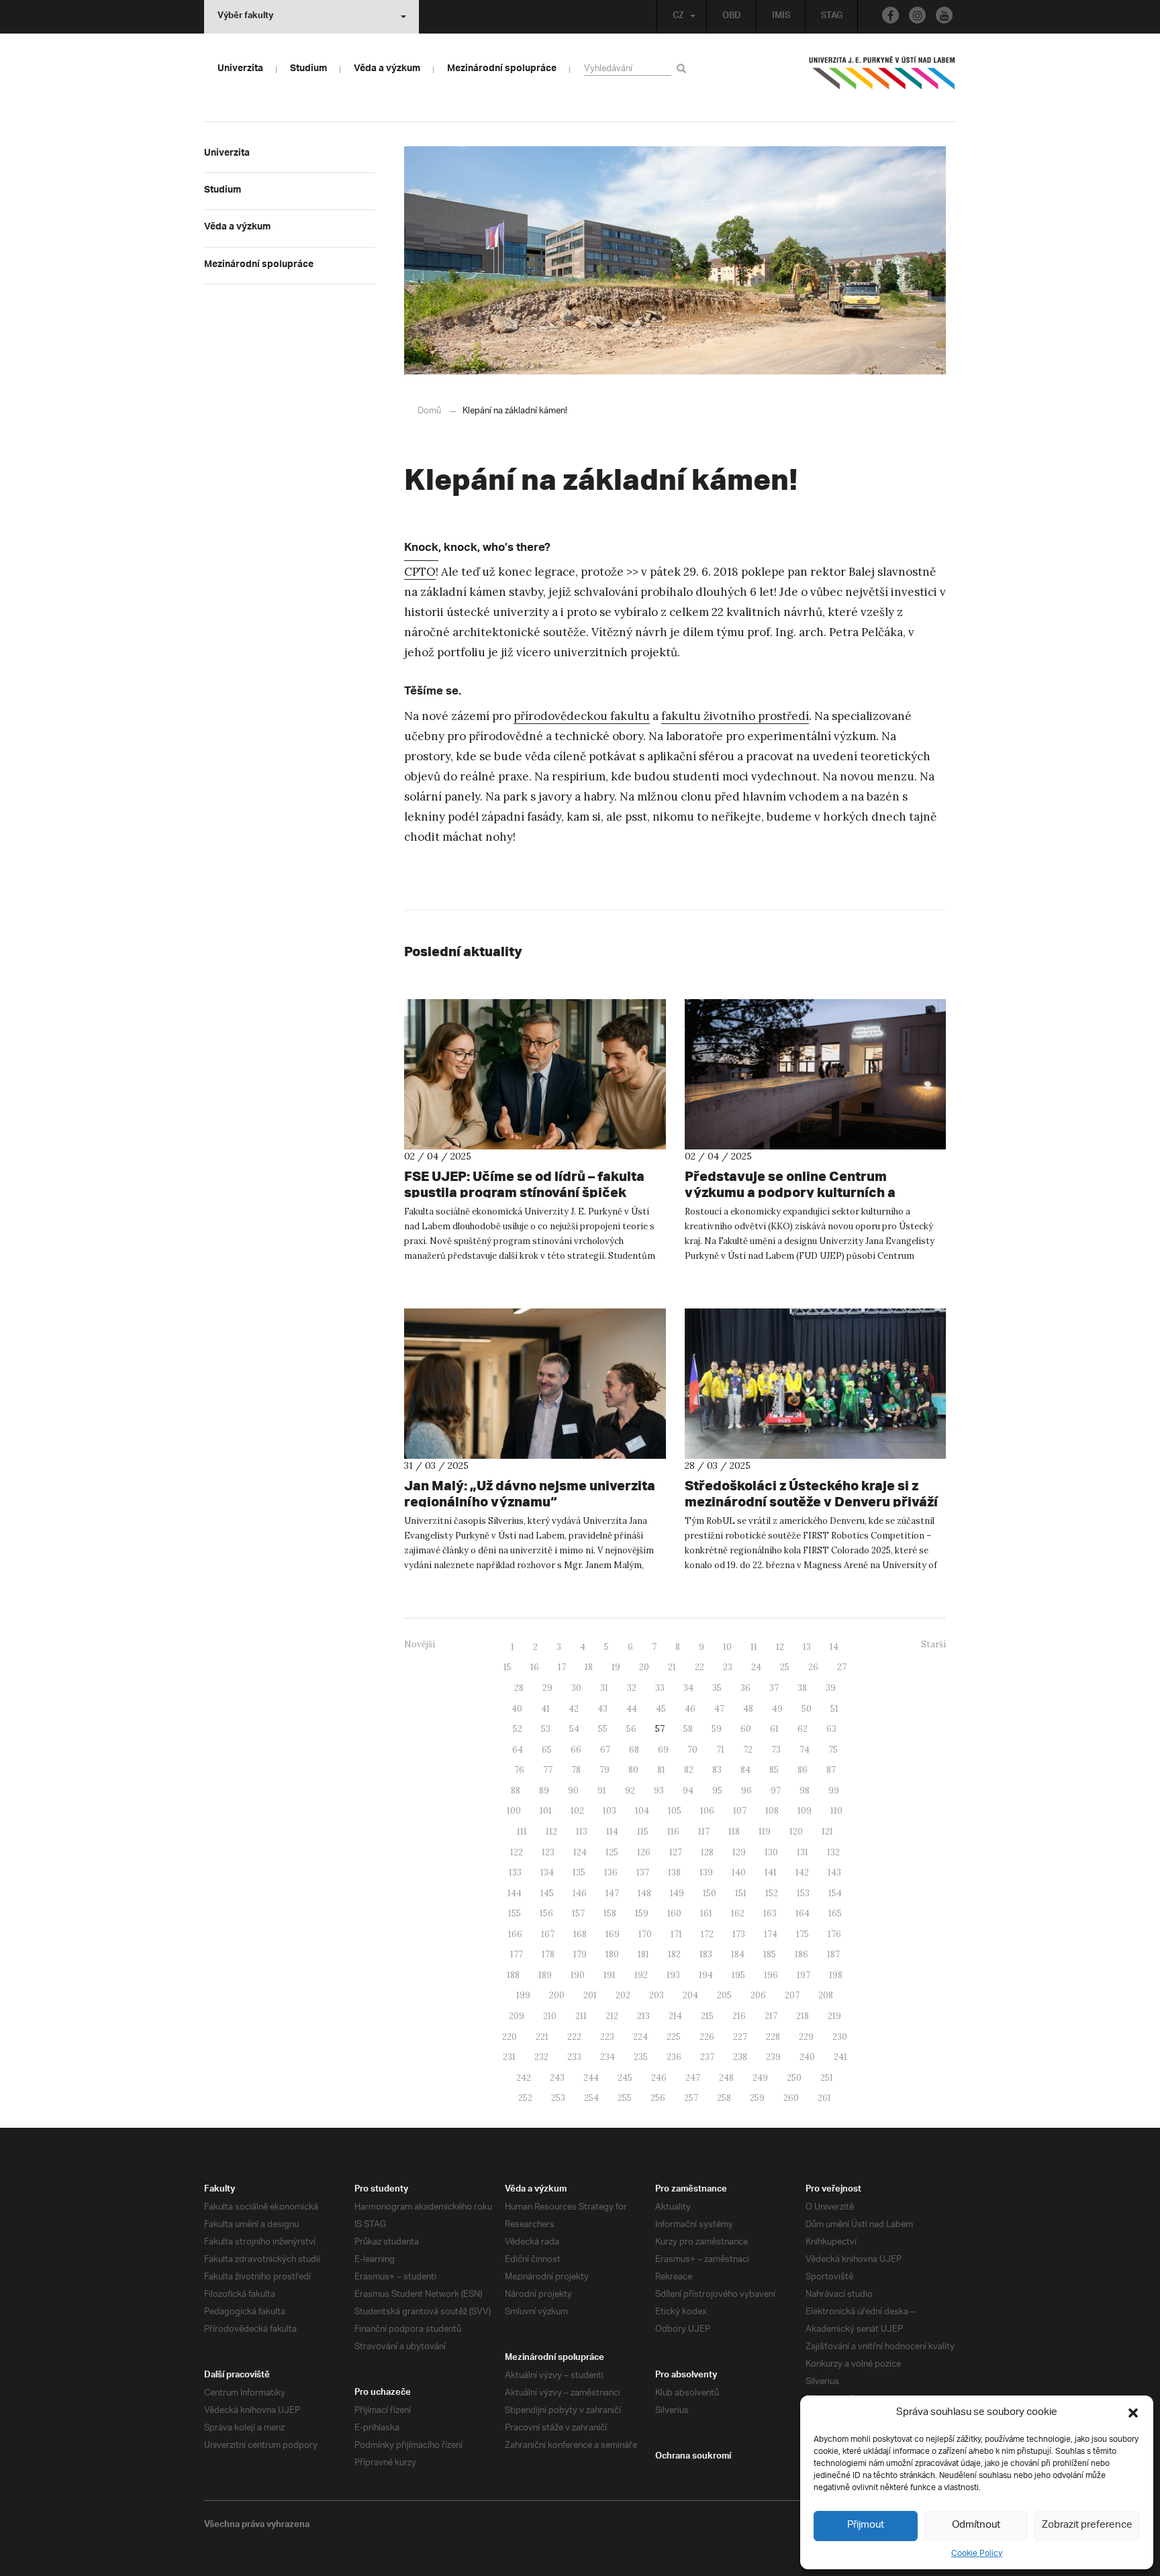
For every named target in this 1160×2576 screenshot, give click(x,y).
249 (760, 2078)
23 (728, 1667)
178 (548, 1954)
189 (545, 1975)
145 (547, 1893)
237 (707, 2057)
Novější (420, 1644)
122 (517, 1852)
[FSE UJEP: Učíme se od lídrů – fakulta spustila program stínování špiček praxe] (535, 1074)
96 (746, 1791)
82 (689, 1770)
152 (772, 1893)
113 (582, 1832)
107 (740, 1811)
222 (574, 2037)
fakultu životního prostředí (735, 716)
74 (805, 1750)
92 (630, 1791)
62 (803, 1729)
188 (513, 1975)
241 (840, 2057)
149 (677, 1893)
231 (509, 2057)
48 (748, 1709)
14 (834, 1647)
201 (590, 1995)
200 (557, 1995)
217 (771, 2016)
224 (640, 2037)
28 (519, 1688)
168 (580, 1934)
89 (544, 1791)
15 (507, 1667)
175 (803, 1934)
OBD (732, 17)
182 (674, 1954)
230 (840, 2037)
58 (688, 1729)
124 (580, 1852)
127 (676, 1852)
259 (757, 2098)
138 (674, 1872)
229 (806, 2037)
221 (542, 2037)
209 (517, 2016)
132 (833, 1852)
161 (706, 1913)
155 (515, 1913)
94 (688, 1791)
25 (785, 1667)
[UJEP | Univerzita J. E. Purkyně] (882, 79)
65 (547, 1750)
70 (692, 1750)
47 (719, 1709)
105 (675, 1811)
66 (576, 1750)
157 (578, 1913)
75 (833, 1750)
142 (802, 1872)
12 (780, 1647)
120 (796, 1832)
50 (807, 1709)
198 (836, 1975)
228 (773, 2037)
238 (740, 2057)
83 (717, 1770)
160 (674, 1913)
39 (831, 1688)
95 (717, 1791)
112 (551, 1832)
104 (642, 1811)
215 (707, 2016)
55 (603, 1729)
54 (574, 1729)
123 (548, 1852)
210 (550, 2016)
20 (644, 1667)
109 (805, 1811)
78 (576, 1770)
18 (589, 1667)
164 (803, 1913)
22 (699, 1667)
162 (738, 1913)
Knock (421, 549)
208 (826, 1995)
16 (535, 1667)
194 (706, 1975)
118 (734, 1832)
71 (720, 1750)
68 (634, 1750)
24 (756, 1667)
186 (802, 1954)
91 (602, 1791)
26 (813, 1667)
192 (641, 1975)
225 (674, 2037)
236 (674, 2057)
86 (803, 1770)
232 (541, 2057)
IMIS (781, 17)
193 (673, 1975)
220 (510, 2037)
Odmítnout (976, 2525)
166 (515, 1934)
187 (833, 1954)
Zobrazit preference (1087, 2525)
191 (610, 1975)
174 (771, 1934)
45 (661, 1709)
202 (623, 1995)
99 (834, 1791)
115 (643, 1832)
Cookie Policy (977, 2554)
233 (574, 2057)
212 (612, 2016)
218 (803, 2016)
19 (616, 1667)
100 (514, 1811)
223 (607, 2037)
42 (574, 1709)
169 (613, 1934)
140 (739, 1872)
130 (771, 1852)
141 (771, 1872)
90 (573, 1791)
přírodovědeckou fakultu (582, 716)
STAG (832, 17)
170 (645, 1934)
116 (673, 1832)
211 (581, 2016)
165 (835, 1913)
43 (602, 1709)
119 (765, 1832)
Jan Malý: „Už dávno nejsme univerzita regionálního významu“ (530, 1493)
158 (610, 1913)
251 (827, 2078)
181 (643, 1954)
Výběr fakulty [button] (245, 17)
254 (591, 2098)
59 (717, 1729)
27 (842, 1667)
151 (741, 1893)
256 (658, 2098)
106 (707, 1811)
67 (605, 1750)
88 (516, 1791)
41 (545, 1709)
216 (739, 2016)
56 (631, 1729)
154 (835, 1893)
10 (727, 1647)
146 (580, 1893)
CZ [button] (678, 17)
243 (557, 2078)
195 (738, 1975)
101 (546, 1811)
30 (576, 1688)
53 (546, 1729)
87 (831, 1770)
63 (831, 1729)
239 (773, 2057)
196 (771, 1975)
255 (625, 2098)
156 (546, 1913)
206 (758, 1995)
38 (802, 1688)
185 (770, 1954)
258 (724, 2098)
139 (706, 1872)
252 (525, 2098)
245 (625, 2078)
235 (641, 2057)
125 (612, 1852)
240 (807, 2057)
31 (604, 1688)
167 (548, 1934)
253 (558, 2098)
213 (643, 2016)
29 (547, 1688)
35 (717, 1688)
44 (632, 1709)
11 (754, 1647)
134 (547, 1872)
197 (804, 1975)
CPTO (420, 572)
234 (608, 2057)
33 (660, 1688)
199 (523, 1995)
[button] (1133, 2413)
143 (834, 1872)
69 (663, 1750)
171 (676, 1934)
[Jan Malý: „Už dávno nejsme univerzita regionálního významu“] (535, 1384)
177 (517, 1954)
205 (724, 1995)
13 (807, 1647)
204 (690, 1995)
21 (672, 1667)
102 (577, 1811)
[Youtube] (944, 15)
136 (611, 1872)
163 (770, 1913)
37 (774, 1688)
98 (805, 1791)
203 (657, 1995)
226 (707, 2037)
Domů (429, 411)
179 (580, 1954)
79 (605, 1770)
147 (612, 1893)
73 (776, 1750)
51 (834, 1709)
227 (740, 2037)
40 (517, 1709)
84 (745, 1770)
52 (518, 1729)
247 (693, 2078)
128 (707, 1852)
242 (524, 2078)
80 (633, 1770)
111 (522, 1832)
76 (519, 1770)
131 (803, 1852)
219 (834, 2016)
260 (791, 2098)
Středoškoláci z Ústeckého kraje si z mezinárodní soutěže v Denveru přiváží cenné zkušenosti (811, 1501)
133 (515, 1872)
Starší (933, 1644)
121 (827, 1832)
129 (739, 1852)
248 (726, 2078)
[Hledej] (684, 68)
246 (659, 2078)
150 (710, 1893)
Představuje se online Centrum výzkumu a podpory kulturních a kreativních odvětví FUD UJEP (790, 1192)
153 (803, 1893)
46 (690, 1709)
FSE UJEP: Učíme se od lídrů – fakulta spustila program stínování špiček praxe (524, 1192)
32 (632, 1688)
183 (706, 1954)
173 (739, 1934)
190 (578, 1975)
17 (562, 1667)
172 (707, 1934)
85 (774, 1770)
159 (642, 1913)
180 (612, 1954)
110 (836, 1811)
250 (794, 2078)
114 (612, 1832)
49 (777, 1709)
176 (834, 1934)
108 (772, 1811)
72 (748, 1750)
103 (610, 1811)
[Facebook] (890, 15)
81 (661, 1770)
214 (675, 2016)
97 (776, 1791)
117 (704, 1832)
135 (579, 1872)
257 (691, 2098)
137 (643, 1872)
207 (792, 1995)
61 (774, 1729)
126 (644, 1852)
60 (746, 1729)
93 (659, 1791)
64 (518, 1750)
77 (548, 1770)
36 (745, 1688)
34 (688, 1688)
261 (824, 2098)
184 (738, 1954)
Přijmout (866, 2525)
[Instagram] (917, 15)
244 (591, 2078)
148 (644, 1893)
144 (515, 1893)
